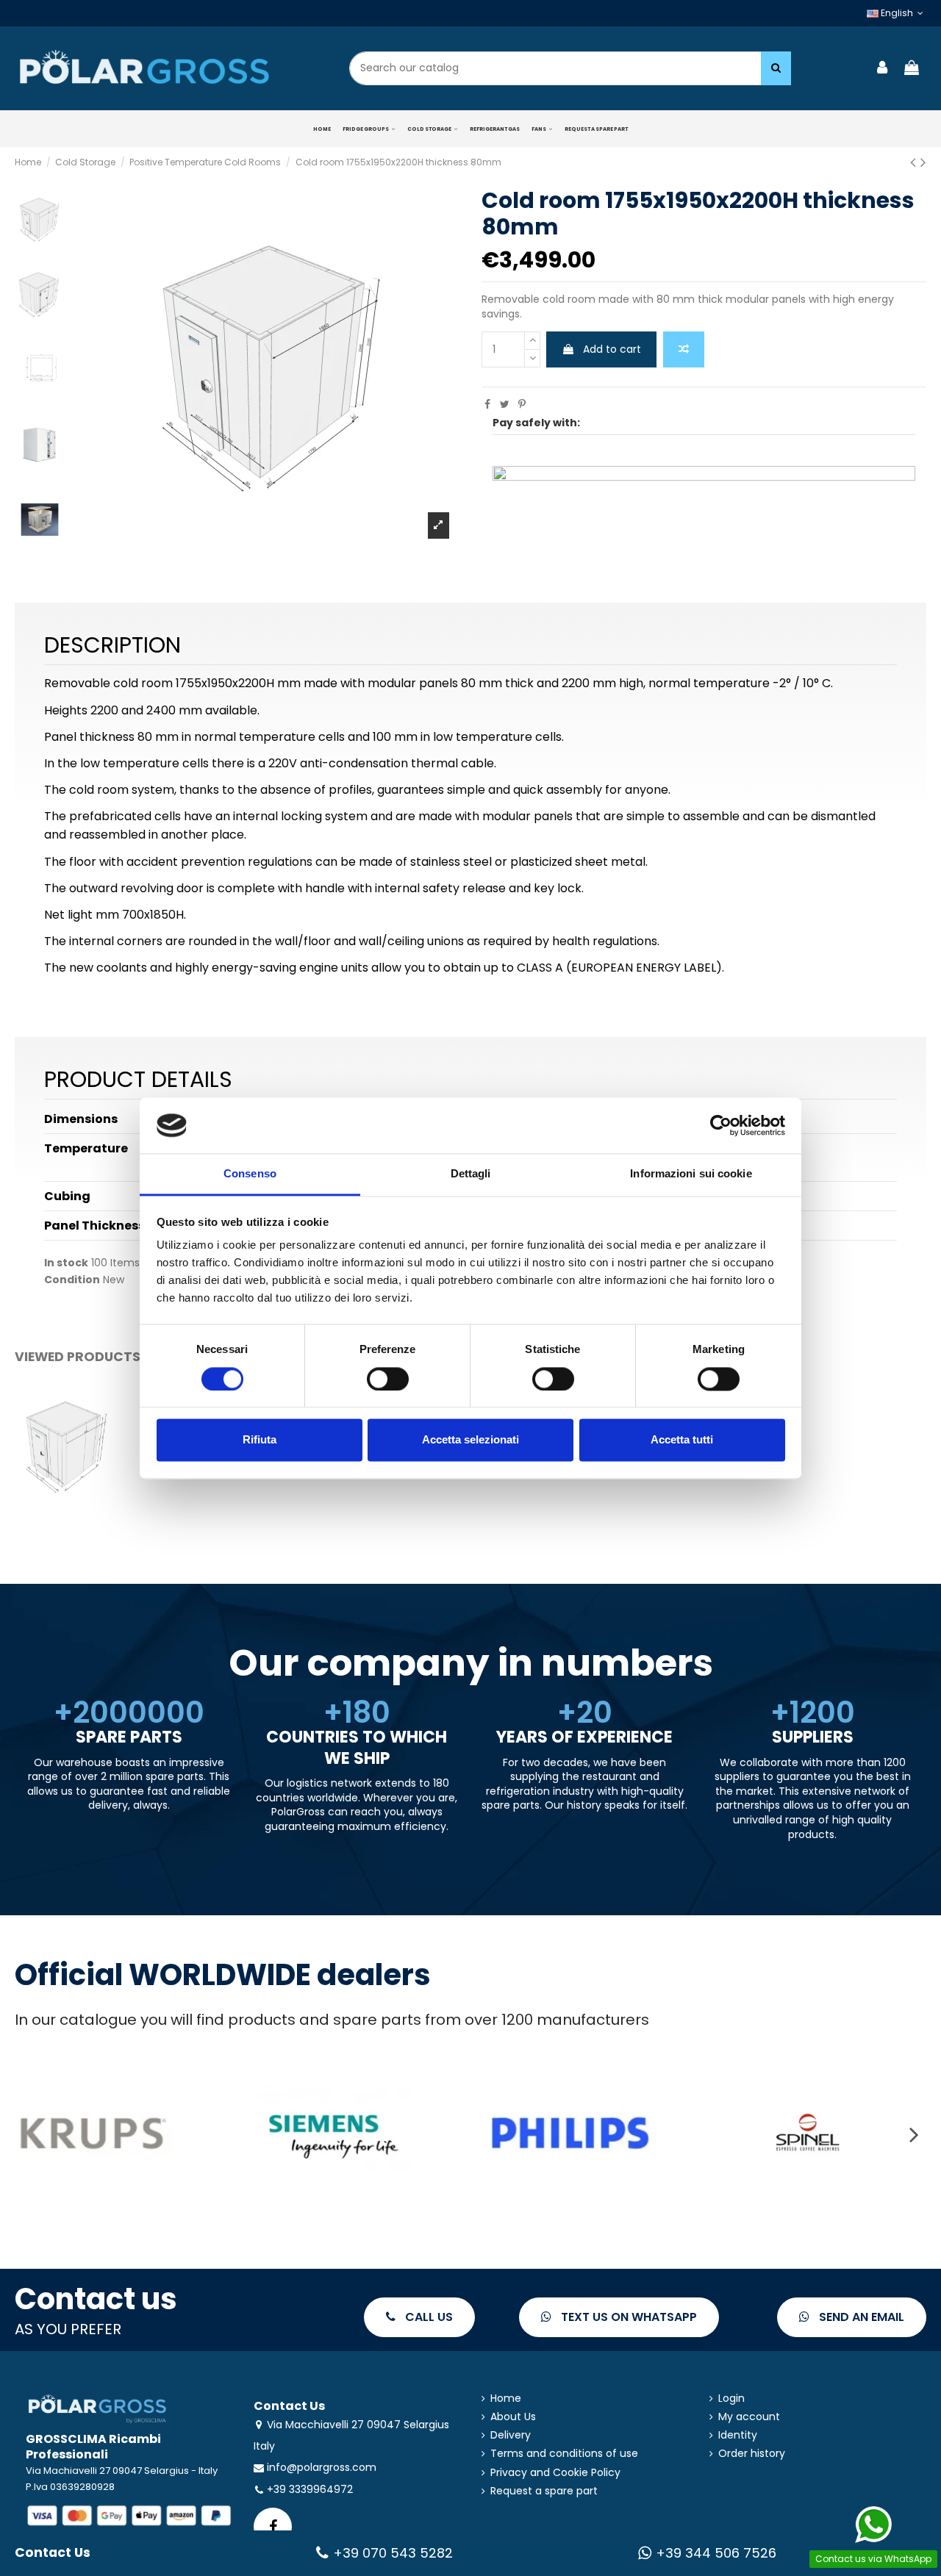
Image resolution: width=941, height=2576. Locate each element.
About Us (513, 2417)
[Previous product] (915, 162)
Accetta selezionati (470, 1440)
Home (506, 2399)
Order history (752, 2454)
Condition (72, 1280)
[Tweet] (505, 404)
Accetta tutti (682, 1440)
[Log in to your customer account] (883, 69)
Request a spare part (544, 2491)
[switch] (388, 1379)
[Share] (487, 404)
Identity (738, 2435)
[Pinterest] (522, 404)
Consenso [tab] (250, 1174)
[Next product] (923, 162)
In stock (66, 1263)
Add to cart (612, 349)
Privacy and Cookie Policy (555, 2473)
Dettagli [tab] (471, 1174)
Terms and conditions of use (564, 2454)
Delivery (511, 2435)
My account (749, 2417)
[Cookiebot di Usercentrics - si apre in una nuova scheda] (721, 1125)
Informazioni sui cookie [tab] (691, 1174)
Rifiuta (260, 1440)
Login (731, 2399)
